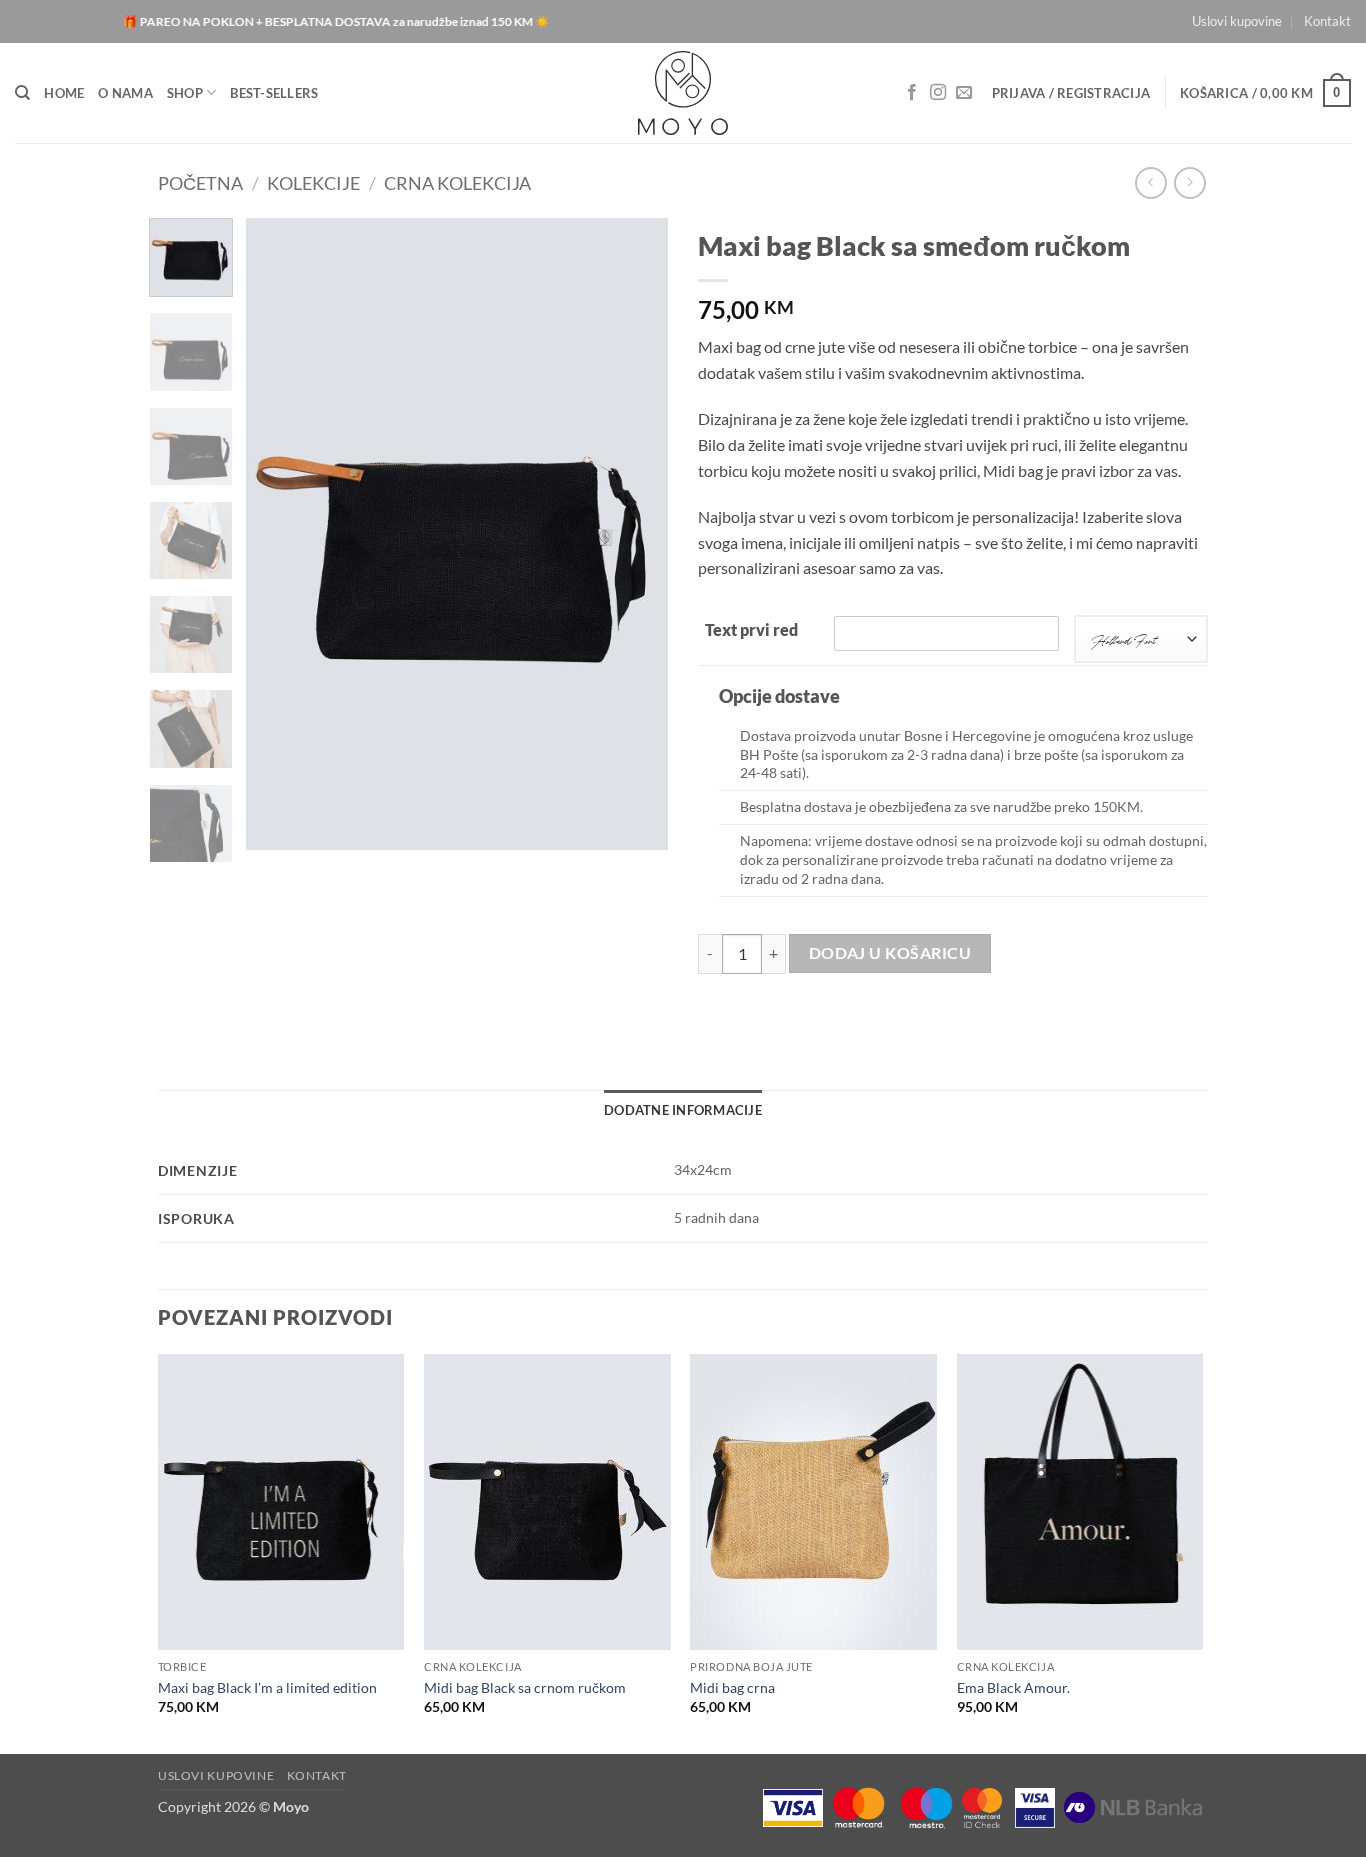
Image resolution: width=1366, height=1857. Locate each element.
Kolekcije (313, 183)
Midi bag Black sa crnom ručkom (525, 1687)
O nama (125, 93)
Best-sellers (274, 93)
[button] (1071, 93)
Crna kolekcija (457, 183)
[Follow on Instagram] (938, 93)
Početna (200, 183)
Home (64, 93)
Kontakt (1327, 21)
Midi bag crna (732, 1687)
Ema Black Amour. (1013, 1687)
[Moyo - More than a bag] (683, 93)
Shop (185, 93)
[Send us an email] (964, 93)
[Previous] (280, 534)
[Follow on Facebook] (912, 93)
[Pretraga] (22, 93)
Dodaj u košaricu (890, 953)
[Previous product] (1189, 182)
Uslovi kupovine (1237, 21)
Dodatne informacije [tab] (683, 1110)
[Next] (635, 534)
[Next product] (1150, 182)
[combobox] (1141, 639)
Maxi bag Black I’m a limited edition (267, 1687)
